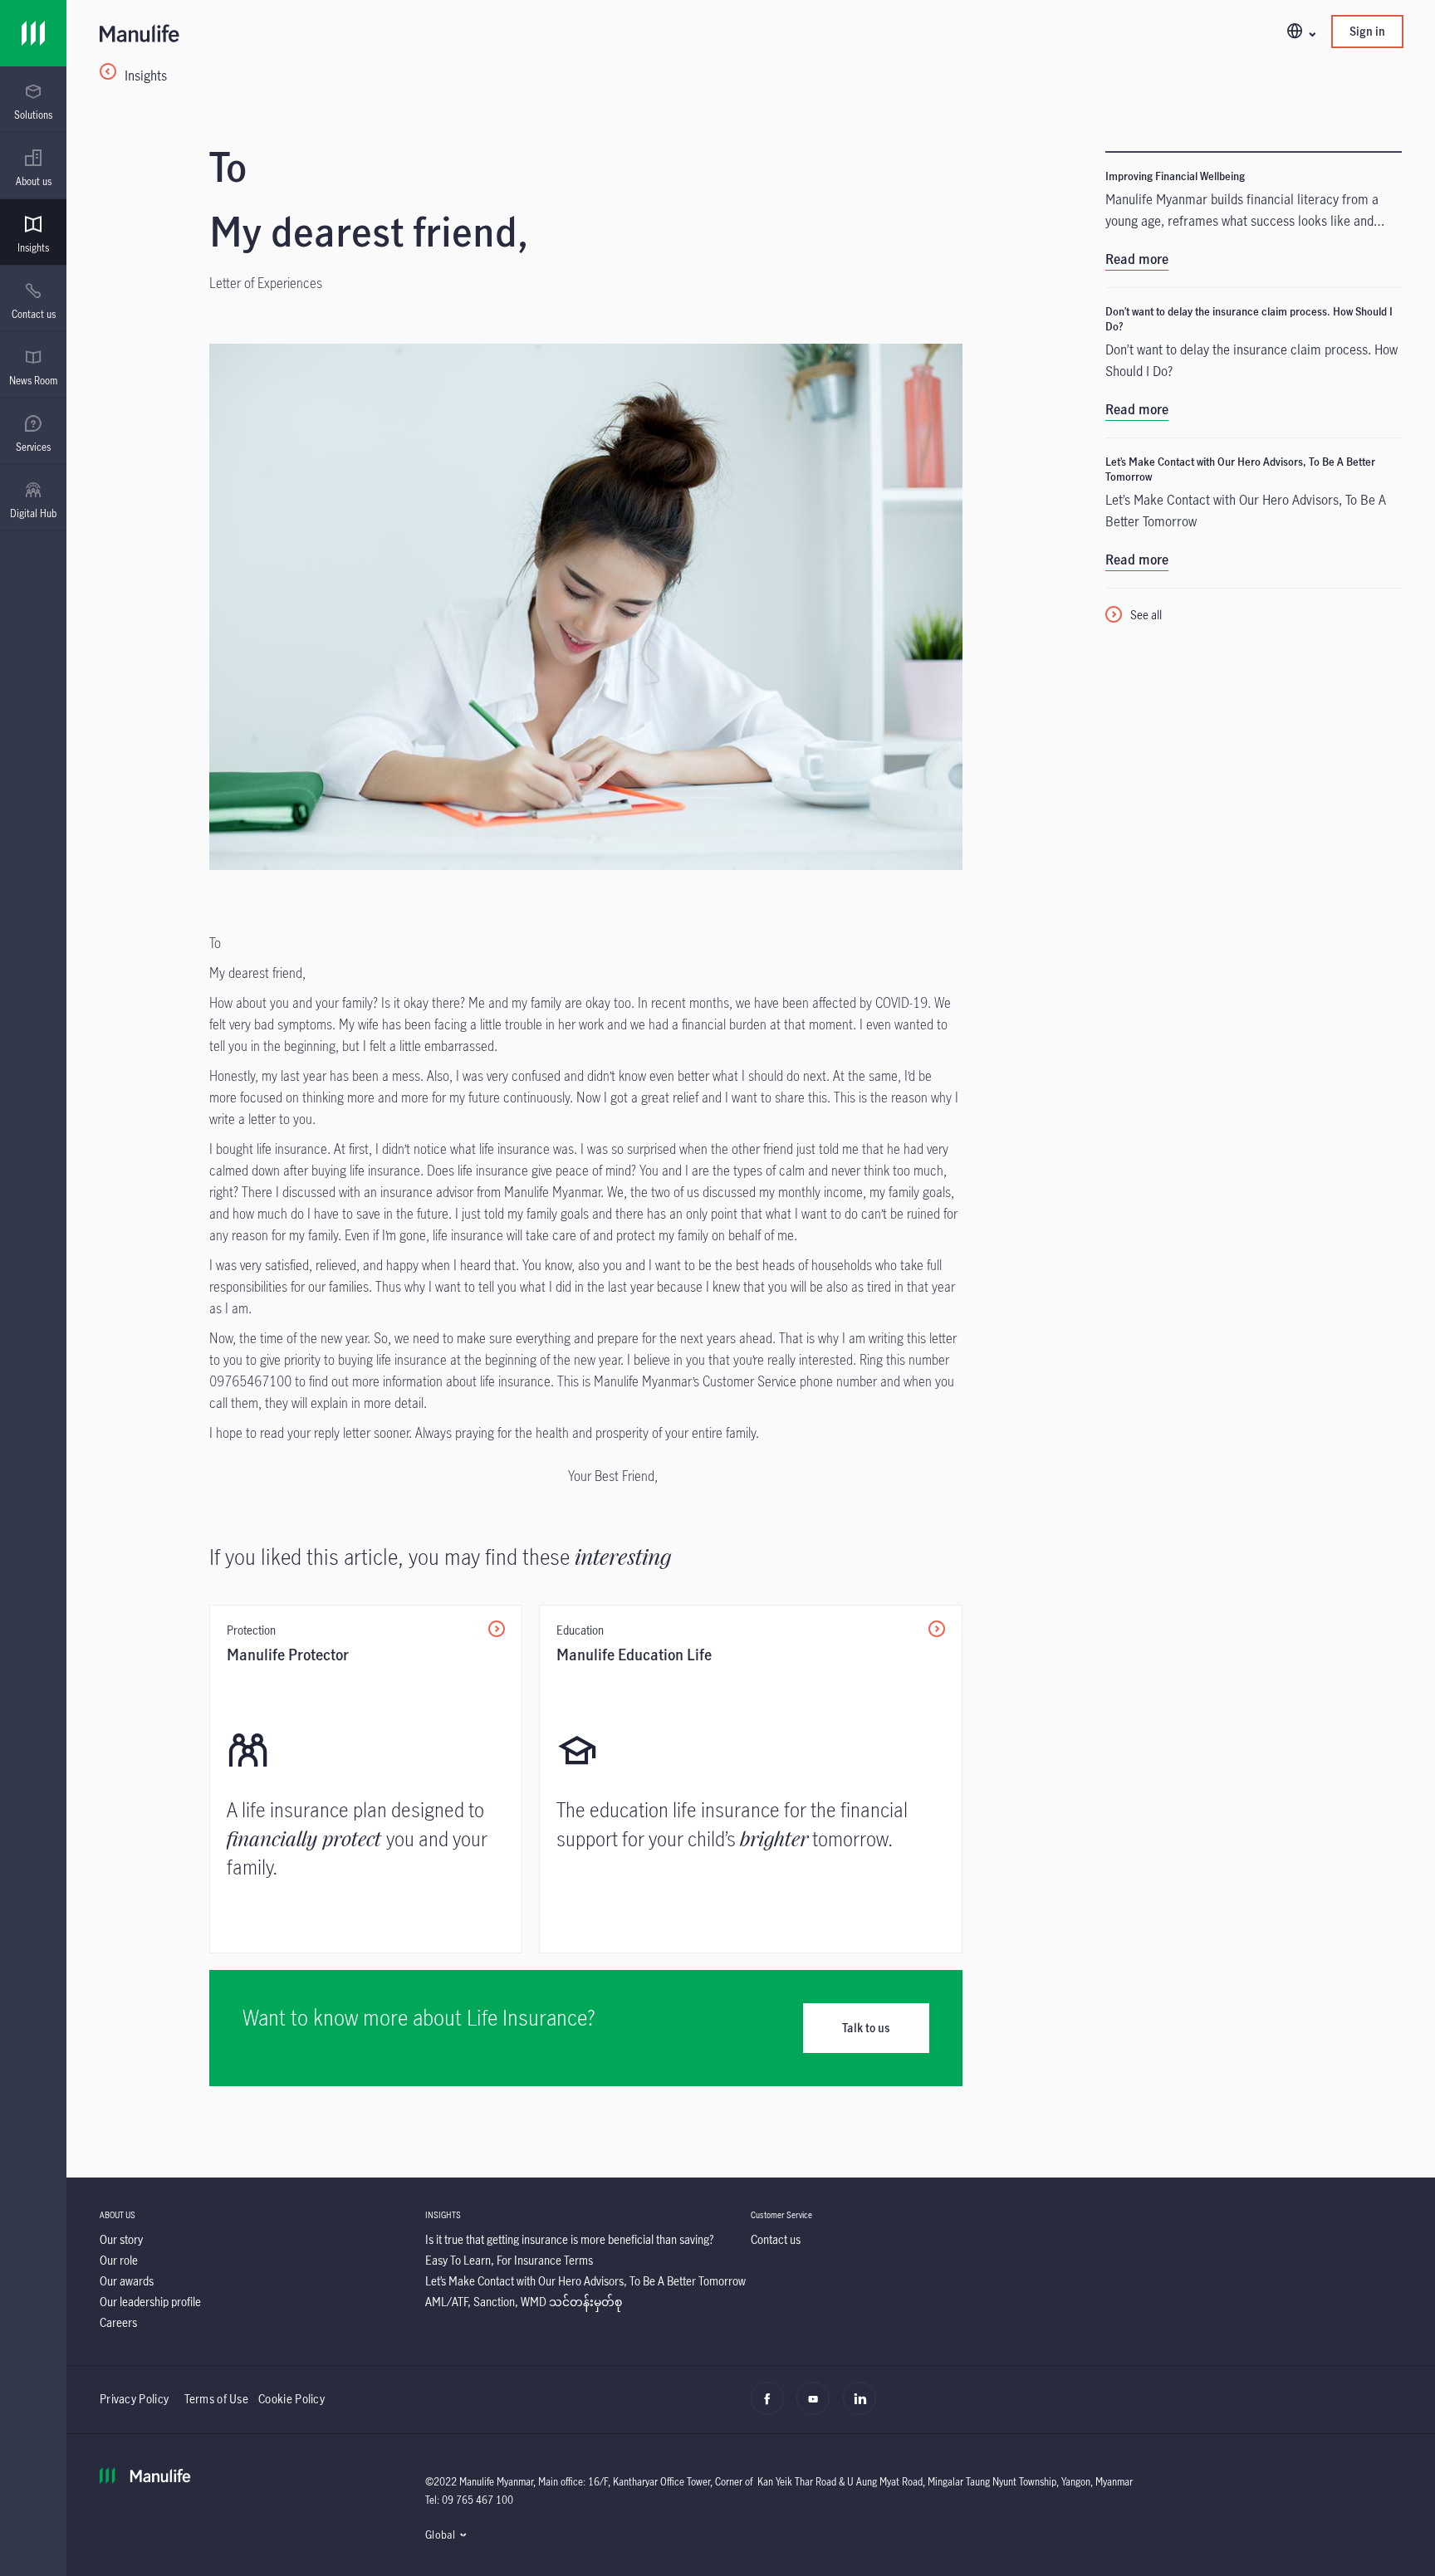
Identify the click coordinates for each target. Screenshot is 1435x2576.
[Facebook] (772, 2407)
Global (441, 2534)
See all (1146, 615)
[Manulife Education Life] (750, 1779)
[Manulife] (425, 35)
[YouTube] (818, 2407)
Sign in (1367, 31)
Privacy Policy (136, 2399)
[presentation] (33, 100)
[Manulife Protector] (366, 1779)
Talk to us (866, 2028)
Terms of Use (217, 2399)
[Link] (33, 33)
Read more (1137, 259)
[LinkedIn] (864, 2407)
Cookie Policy (291, 2399)
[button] (1300, 32)
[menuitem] (33, 102)
